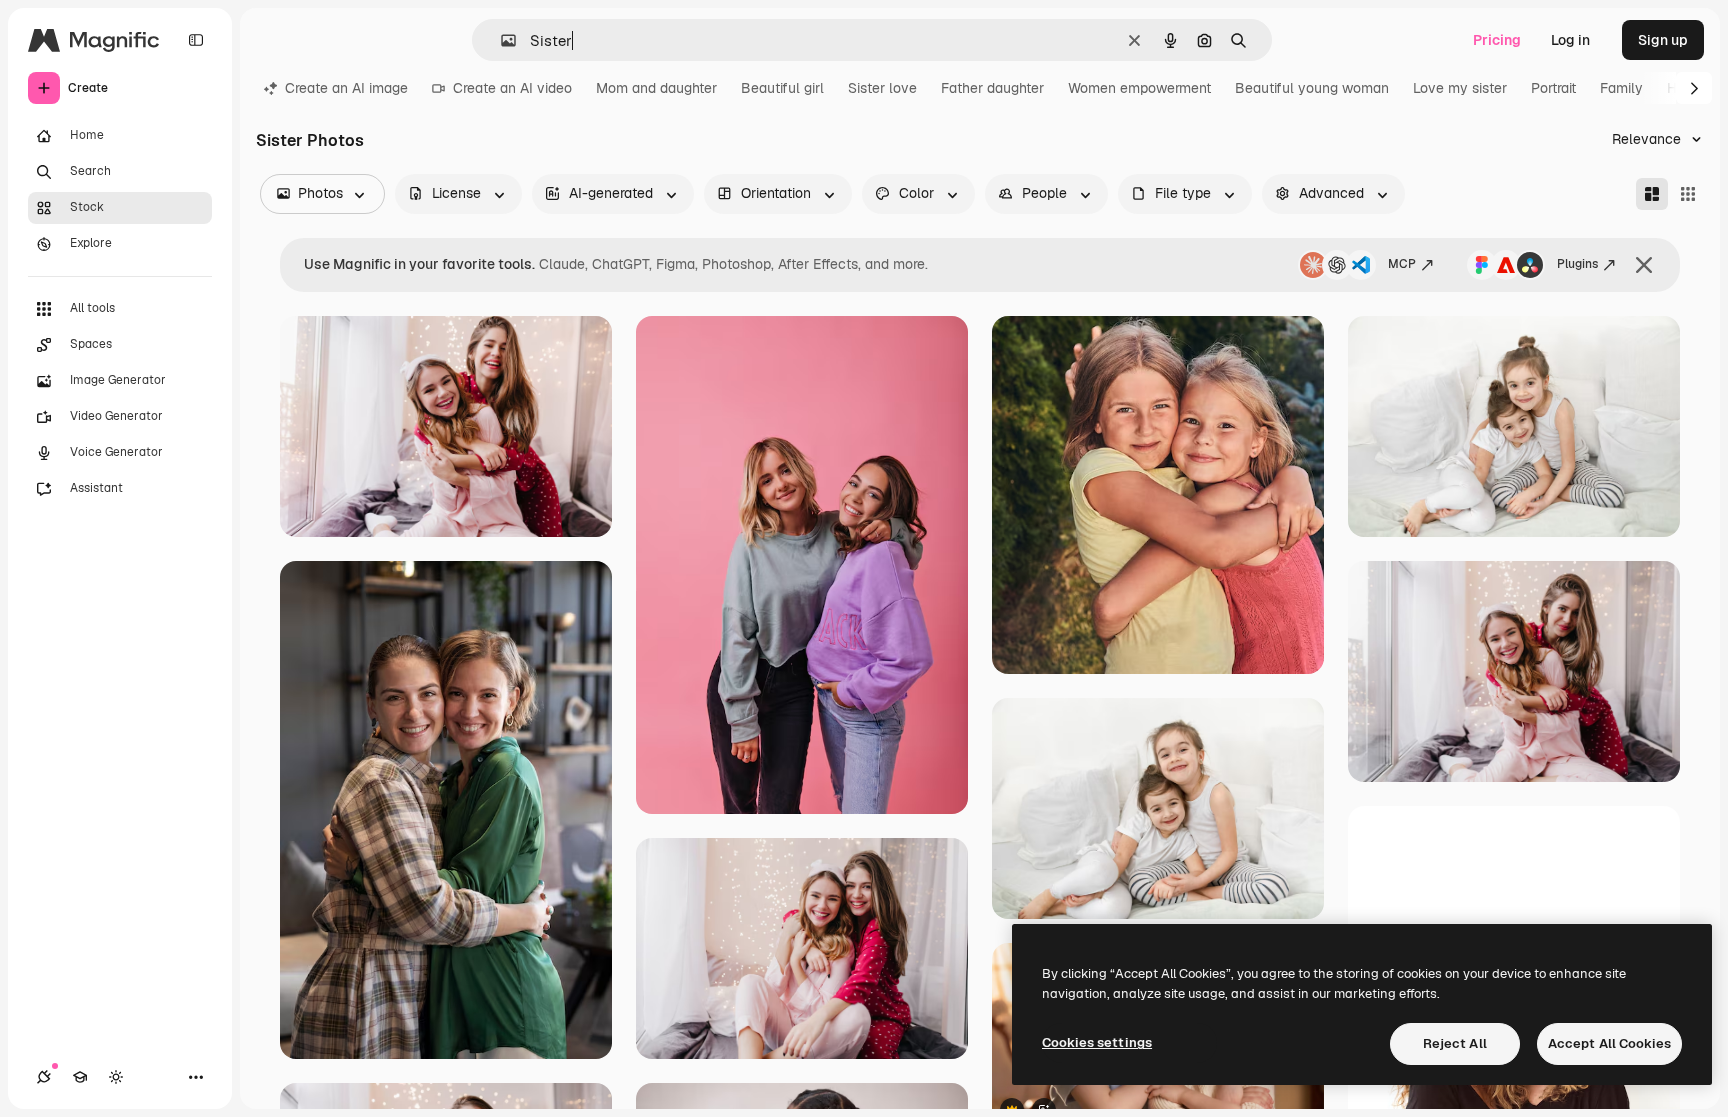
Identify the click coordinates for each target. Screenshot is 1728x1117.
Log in (1570, 40)
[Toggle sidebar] (196, 40)
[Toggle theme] (116, 1077)
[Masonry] (1652, 194)
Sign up (1663, 40)
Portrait (1553, 88)
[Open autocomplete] (500, 40)
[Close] (1644, 265)
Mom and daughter (656, 88)
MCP (1402, 264)
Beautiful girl (782, 88)
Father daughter (992, 88)
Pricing (1497, 40)
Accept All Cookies (1609, 1043)
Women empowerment (1139, 88)
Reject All (1455, 1043)
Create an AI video (512, 88)
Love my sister (1460, 88)
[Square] (1688, 194)
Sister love (882, 88)
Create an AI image (346, 88)
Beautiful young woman (1312, 88)
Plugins (1577, 264)
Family (1621, 88)
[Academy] (80, 1077)
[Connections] (44, 1077)
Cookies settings (1097, 1042)
